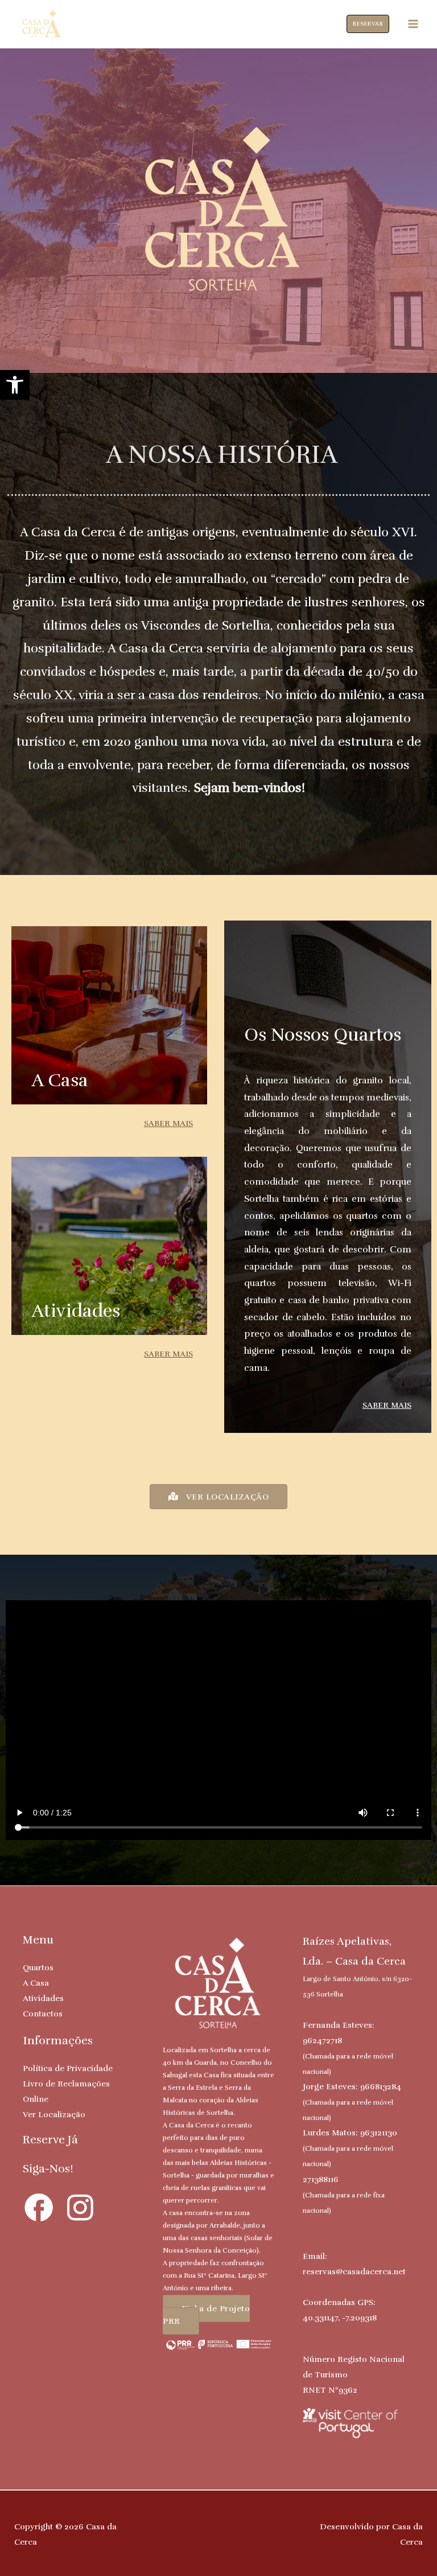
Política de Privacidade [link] (68, 2068)
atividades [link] (76, 1311)
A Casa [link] (36, 1983)
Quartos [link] (38, 1967)
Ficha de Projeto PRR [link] (206, 2315)
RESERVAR (368, 24)
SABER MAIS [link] (168, 1123)
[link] (15, 385)
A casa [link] (60, 1080)
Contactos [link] (43, 2014)
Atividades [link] (43, 1998)
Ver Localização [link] (54, 2114)
